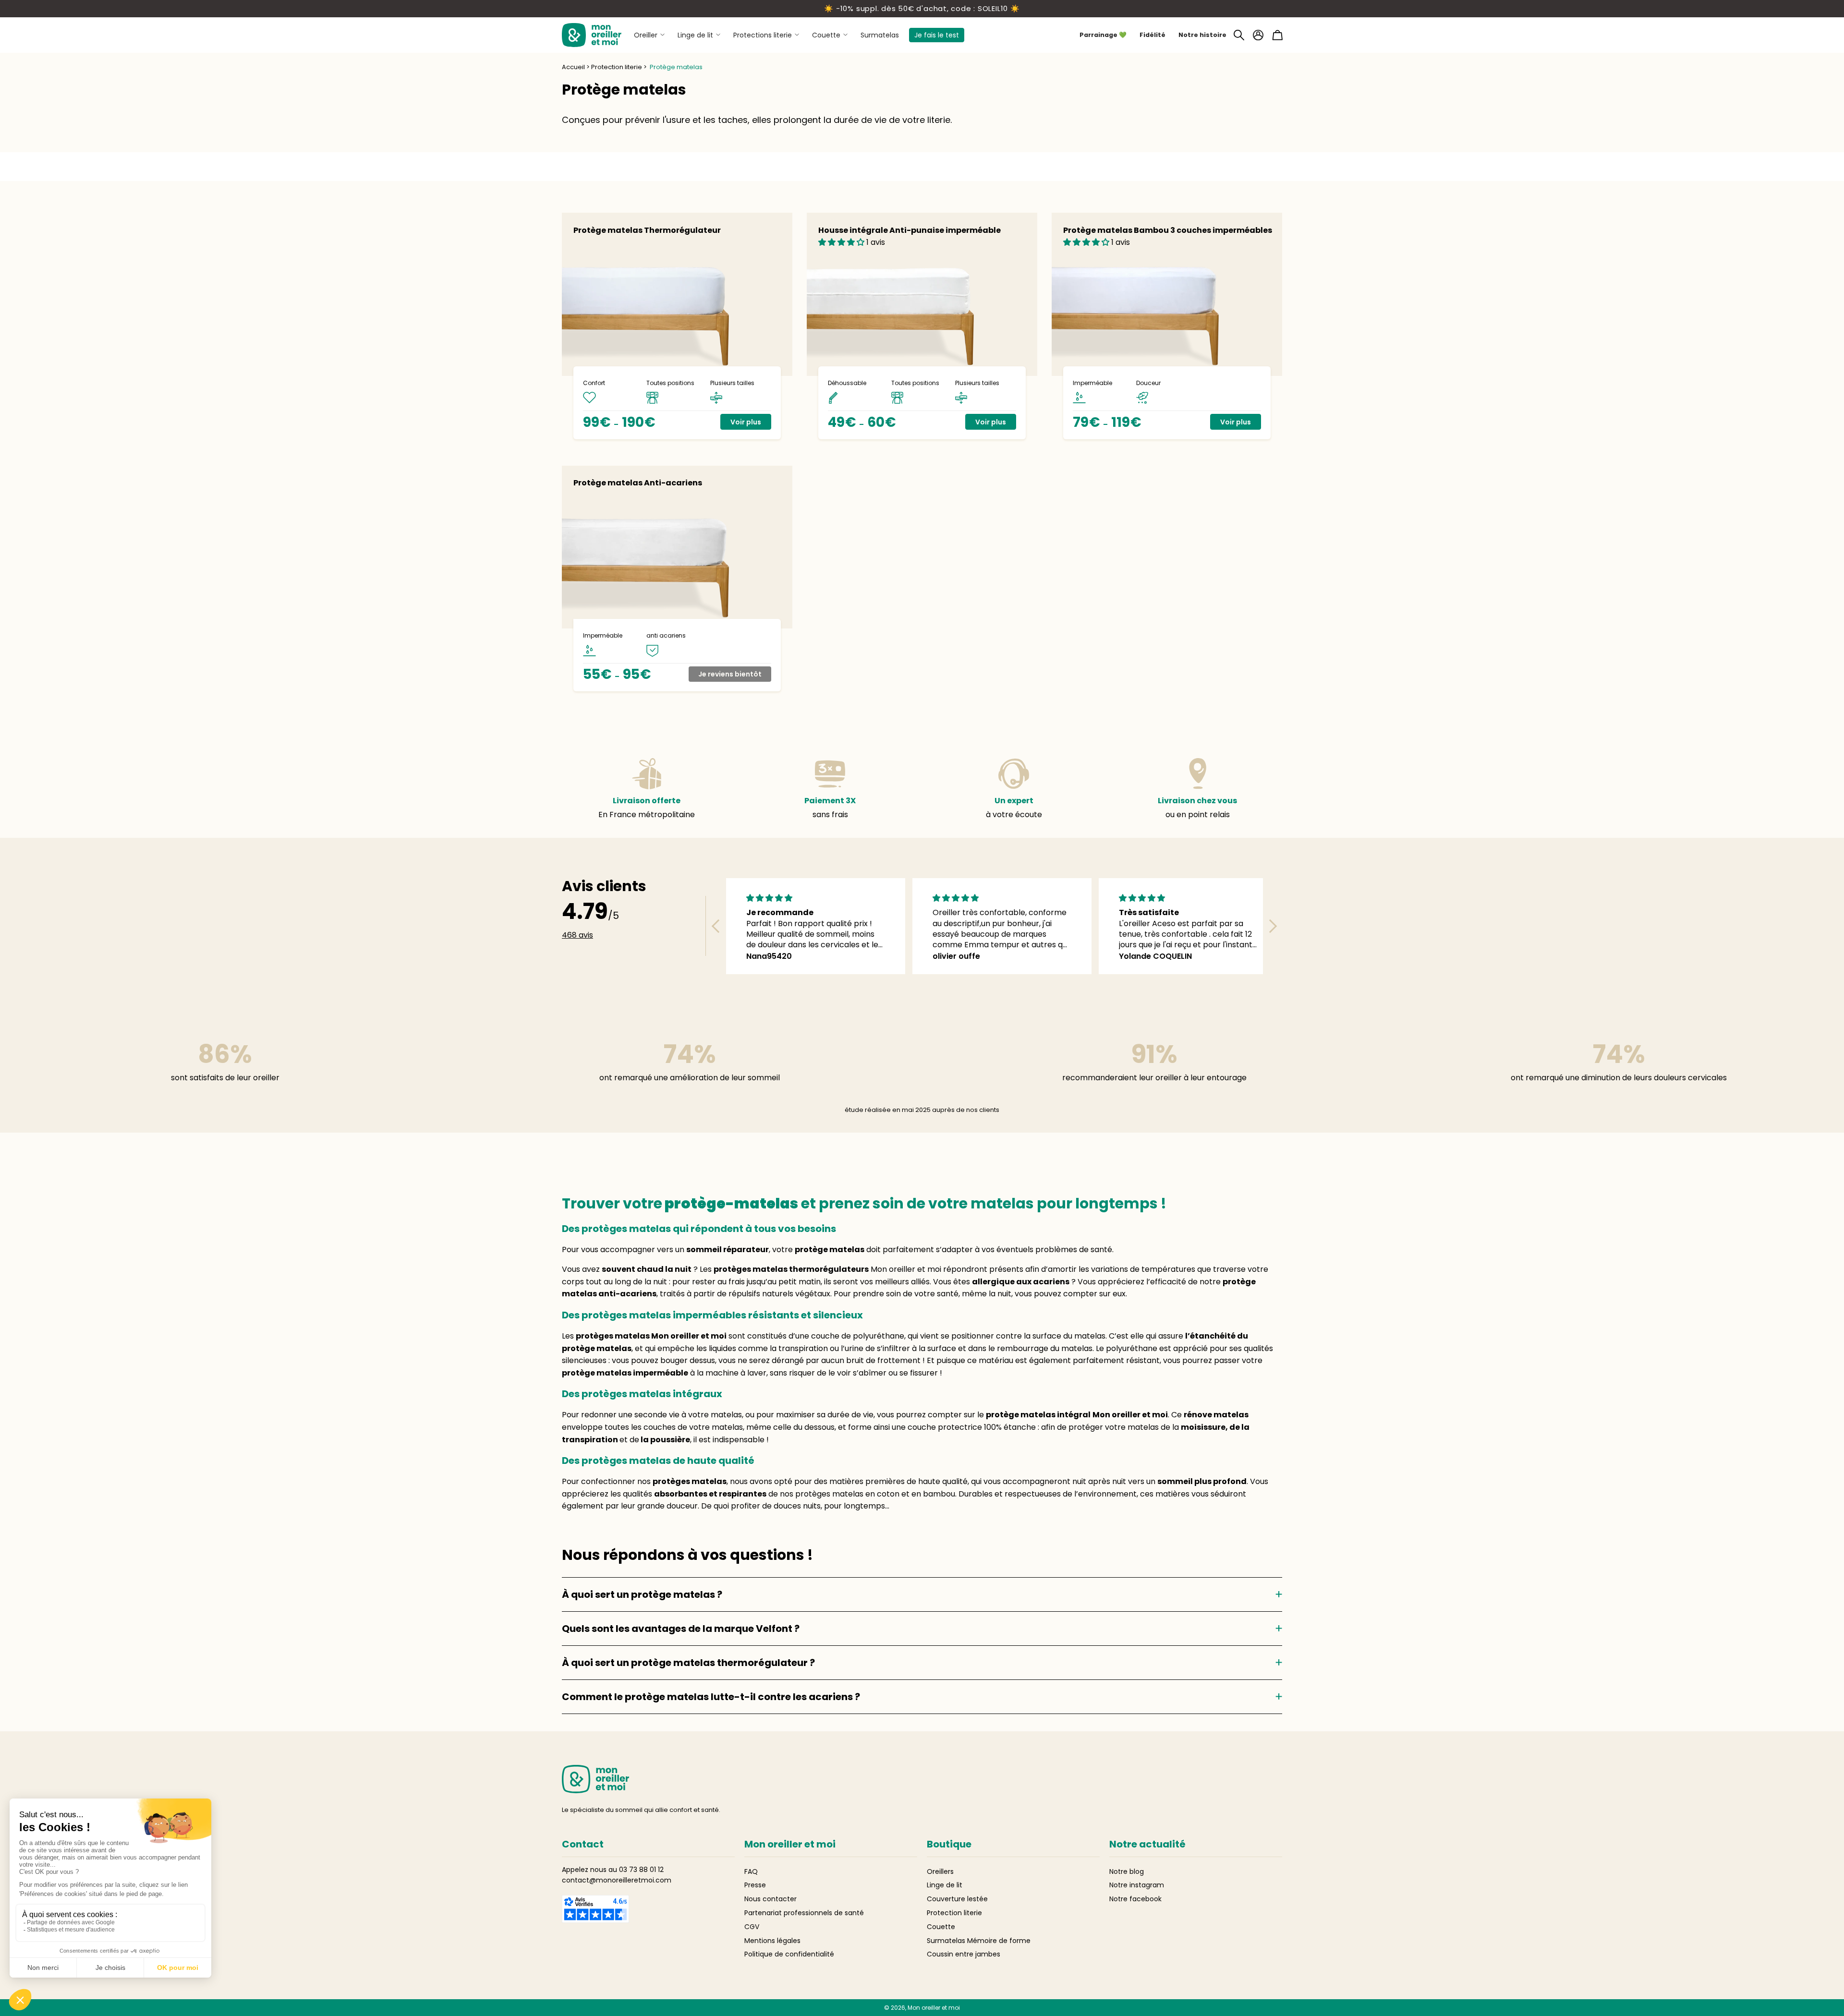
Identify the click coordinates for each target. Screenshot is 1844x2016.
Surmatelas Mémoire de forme (979, 1941)
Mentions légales (772, 1941)
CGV (752, 1927)
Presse (755, 1885)
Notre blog (1127, 1871)
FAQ (751, 1871)
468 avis (577, 935)
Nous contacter (770, 1899)
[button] (1239, 35)
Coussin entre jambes (964, 1954)
